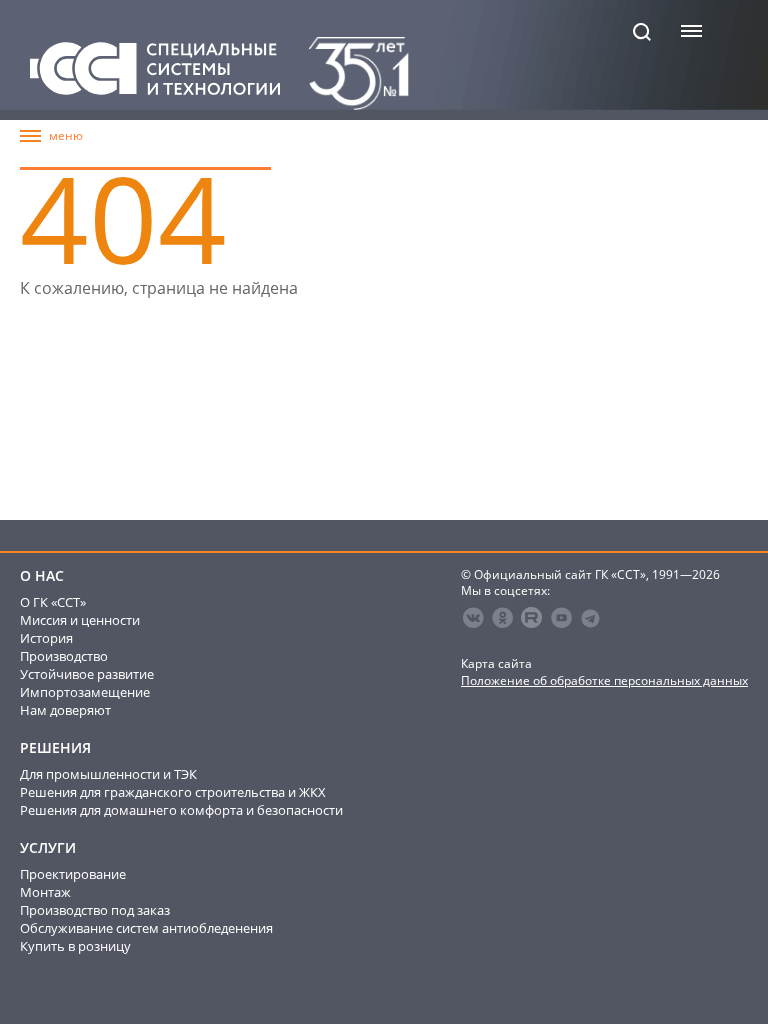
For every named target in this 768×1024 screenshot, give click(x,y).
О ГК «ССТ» (53, 602)
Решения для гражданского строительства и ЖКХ (173, 792)
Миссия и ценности (80, 620)
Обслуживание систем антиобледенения (146, 928)
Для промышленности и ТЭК (108, 774)
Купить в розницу (75, 946)
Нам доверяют (65, 710)
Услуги (48, 848)
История (46, 638)
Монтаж (45, 892)
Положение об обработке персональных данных (604, 680)
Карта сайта (496, 663)
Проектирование (73, 874)
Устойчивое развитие (87, 674)
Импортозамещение (85, 692)
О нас (42, 576)
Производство (64, 656)
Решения (55, 748)
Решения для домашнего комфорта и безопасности (181, 810)
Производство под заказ (95, 910)
